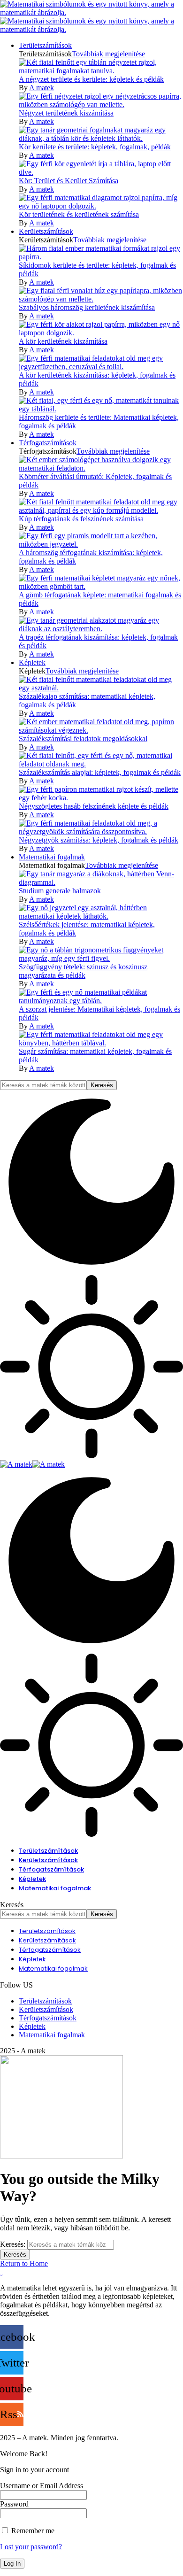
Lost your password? (31, 2547)
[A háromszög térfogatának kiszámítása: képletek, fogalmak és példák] (101, 544)
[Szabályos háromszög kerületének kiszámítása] (101, 299)
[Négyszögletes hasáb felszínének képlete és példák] (101, 798)
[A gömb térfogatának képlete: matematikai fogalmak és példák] (101, 586)
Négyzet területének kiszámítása (66, 113)
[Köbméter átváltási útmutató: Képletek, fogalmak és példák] (101, 468)
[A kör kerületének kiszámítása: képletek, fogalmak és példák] (101, 367)
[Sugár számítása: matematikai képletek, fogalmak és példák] (101, 1043)
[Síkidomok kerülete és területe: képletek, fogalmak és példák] (101, 257)
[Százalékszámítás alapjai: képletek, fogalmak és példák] (101, 764)
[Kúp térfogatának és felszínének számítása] (101, 510)
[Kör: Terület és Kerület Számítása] (101, 172)
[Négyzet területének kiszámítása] (101, 104)
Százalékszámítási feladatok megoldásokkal (83, 739)
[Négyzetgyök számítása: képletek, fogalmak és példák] (101, 832)
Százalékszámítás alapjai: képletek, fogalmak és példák (100, 772)
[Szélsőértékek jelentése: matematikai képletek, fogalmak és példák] (101, 916)
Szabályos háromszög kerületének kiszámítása (87, 307)
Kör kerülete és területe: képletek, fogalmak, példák (95, 147)
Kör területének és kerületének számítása (79, 214)
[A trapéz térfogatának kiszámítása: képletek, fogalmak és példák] (101, 629)
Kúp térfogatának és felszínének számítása (81, 519)
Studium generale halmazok (60, 891)
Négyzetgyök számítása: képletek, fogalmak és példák (99, 840)
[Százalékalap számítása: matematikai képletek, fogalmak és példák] (101, 688)
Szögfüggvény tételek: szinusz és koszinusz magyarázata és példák (83, 971)
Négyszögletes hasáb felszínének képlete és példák (94, 806)
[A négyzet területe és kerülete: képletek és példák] (101, 71)
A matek (42, 88)
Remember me (32, 2531)
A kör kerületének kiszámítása (63, 341)
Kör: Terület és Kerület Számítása (69, 181)
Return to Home (24, 2263)
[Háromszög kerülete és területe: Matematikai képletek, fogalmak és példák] (101, 409)
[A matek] (32, 1464)
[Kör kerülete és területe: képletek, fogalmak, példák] (101, 138)
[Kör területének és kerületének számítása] (101, 206)
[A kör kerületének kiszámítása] (101, 333)
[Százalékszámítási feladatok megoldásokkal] (101, 730)
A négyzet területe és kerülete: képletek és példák (91, 79)
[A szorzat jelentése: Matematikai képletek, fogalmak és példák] (101, 1001)
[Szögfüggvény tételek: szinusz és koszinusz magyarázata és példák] (101, 958)
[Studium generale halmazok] (101, 882)
